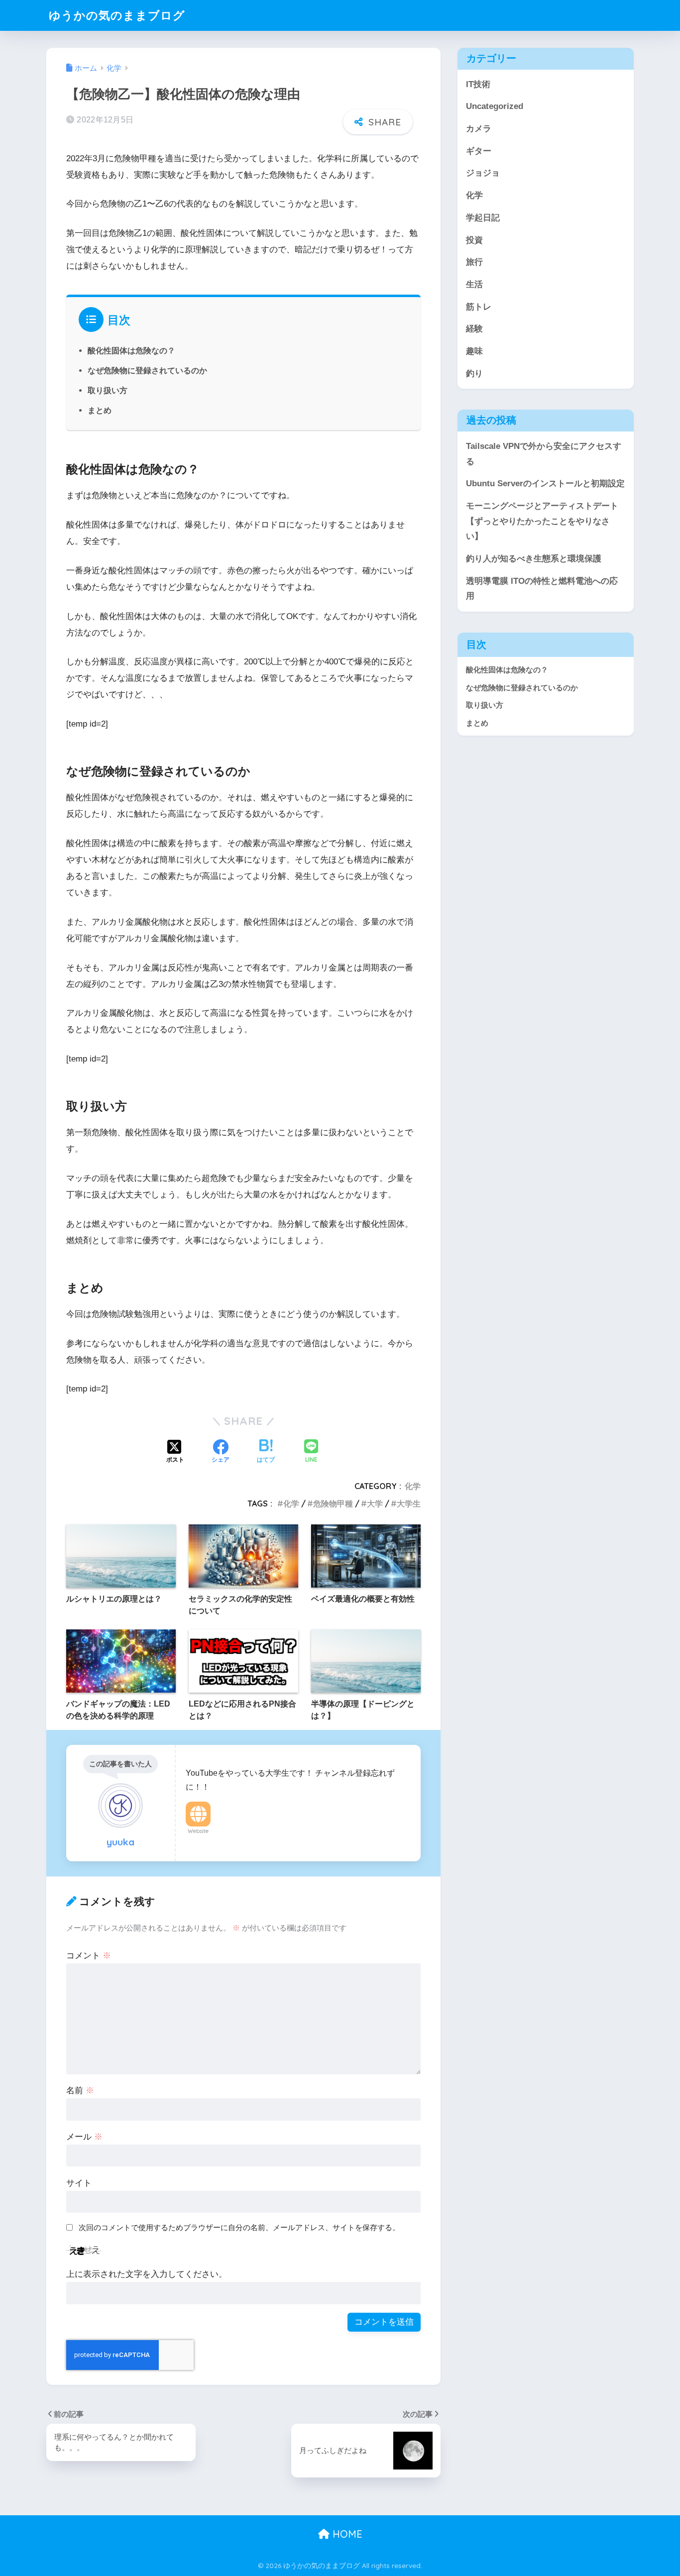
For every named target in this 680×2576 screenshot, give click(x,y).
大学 (375, 1503)
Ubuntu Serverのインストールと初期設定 (545, 483)
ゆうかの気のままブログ (117, 15)
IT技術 (478, 84)
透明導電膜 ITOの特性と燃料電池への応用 (542, 589)
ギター (479, 151)
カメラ (479, 129)
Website (198, 1831)
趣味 (474, 351)
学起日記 (483, 218)
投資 (474, 240)
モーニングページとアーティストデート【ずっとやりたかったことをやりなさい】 (542, 521)
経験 (474, 329)
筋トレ (479, 307)
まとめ (100, 410)
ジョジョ (483, 173)
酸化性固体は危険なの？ (131, 350)
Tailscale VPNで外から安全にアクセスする (544, 454)
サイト (79, 2183)
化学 (413, 1486)
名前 (80, 2091)
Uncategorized (495, 106)
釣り (474, 374)
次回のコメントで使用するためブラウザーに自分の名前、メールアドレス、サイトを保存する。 (239, 2227)
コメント (89, 1956)
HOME (346, 2534)
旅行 (474, 262)
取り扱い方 (108, 390)
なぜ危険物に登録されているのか (147, 370)
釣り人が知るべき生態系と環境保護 (534, 559)
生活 (474, 284)
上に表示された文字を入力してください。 (147, 2274)
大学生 (409, 1503)
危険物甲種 (333, 1503)
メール (84, 2137)
